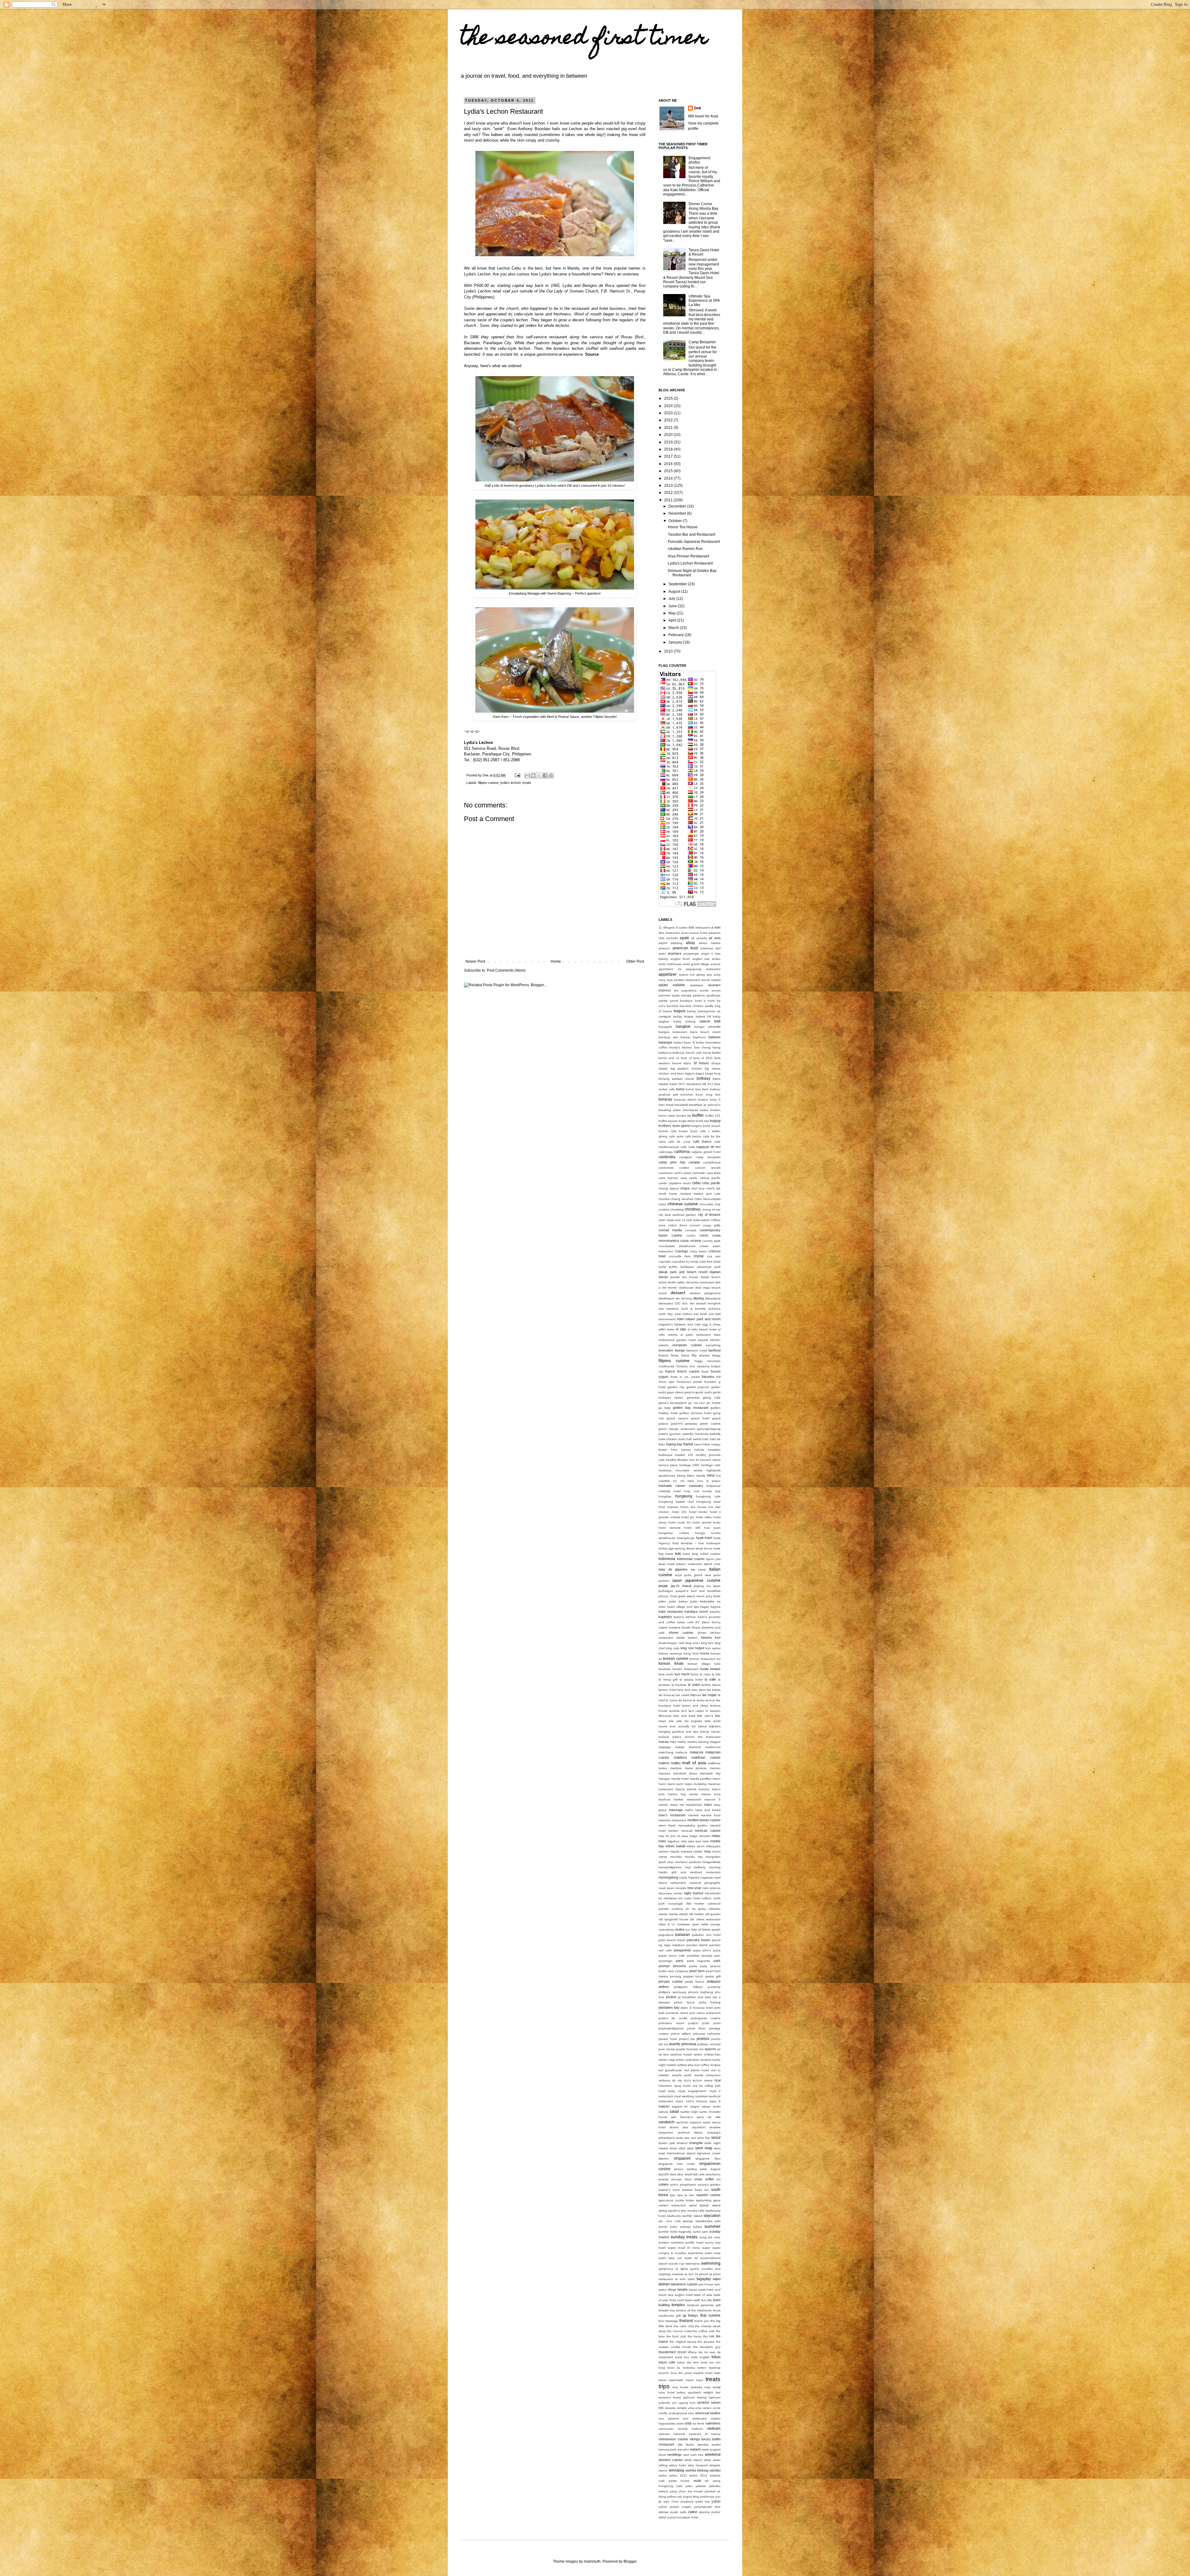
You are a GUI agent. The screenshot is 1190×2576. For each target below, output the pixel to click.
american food (685, 948)
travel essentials (671, 2380)
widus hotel (677, 2465)
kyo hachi (682, 1674)
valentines (713, 2423)
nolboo (707, 1898)
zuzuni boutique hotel (683, 2517)
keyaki (686, 1627)
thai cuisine (710, 2315)
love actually (679, 1726)
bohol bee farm (697, 1089)
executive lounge (672, 1350)
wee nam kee (694, 2455)
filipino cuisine (488, 783)
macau (664, 1742)
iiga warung (677, 1548)
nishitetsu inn (673, 1898)
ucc (674, 2403)
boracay (665, 1099)
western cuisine (671, 2460)
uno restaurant (695, 2418)
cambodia (667, 1157)
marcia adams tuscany (692, 1789)
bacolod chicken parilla (696, 1006)
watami (695, 2449)
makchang (666, 1752)
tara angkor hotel (680, 2295)
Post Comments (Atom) (506, 970)
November (678, 513)
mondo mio (694, 1857)
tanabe (683, 2289)
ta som (680, 2279)
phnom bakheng (701, 1992)
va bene (699, 2423)
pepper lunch (693, 1976)
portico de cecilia (673, 2018)
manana (664, 1773)
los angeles (694, 1721)
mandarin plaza (685, 1773)
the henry (695, 2336)
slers (673, 2174)
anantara (674, 953)
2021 (669, 428)
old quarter (713, 1914)
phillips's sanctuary (672, 1992)
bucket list (684, 1116)
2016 (669, 464)
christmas (693, 1209)
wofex (663, 2475)
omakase (684, 1924)
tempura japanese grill (704, 2305)
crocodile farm (680, 1256)
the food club (676, 2336)
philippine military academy (697, 1987)
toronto (664, 2373)
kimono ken (711, 1637)
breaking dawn (670, 1110)
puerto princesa (683, 2044)
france (670, 1371)
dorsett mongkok (708, 1303)
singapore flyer (708, 2158)
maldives (680, 1757)
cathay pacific (710, 1178)
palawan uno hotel (706, 1935)
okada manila (668, 1914)
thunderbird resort (672, 2352)
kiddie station (687, 1638)
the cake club (684, 2326)
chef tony (698, 1188)
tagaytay (704, 2279)
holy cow (692, 1491)
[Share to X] (539, 776)
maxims (693, 1815)
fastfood (714, 1350)
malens (664, 1763)
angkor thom (680, 959)
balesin (705, 1021)
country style (711, 1241)
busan (683, 1131)
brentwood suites (696, 1110)
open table (700, 1924)
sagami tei (680, 2106)
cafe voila (688, 1147)
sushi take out (670, 2258)
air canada (699, 938)
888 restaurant (699, 928)
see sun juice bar (697, 2138)
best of (686, 1058)
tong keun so (669, 2368)
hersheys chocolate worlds (681, 1470)
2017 (669, 456)
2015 (669, 471)
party (704, 1966)
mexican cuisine (708, 1831)
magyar (715, 1742)
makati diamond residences (698, 1747)
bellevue (679, 1053)
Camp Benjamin (702, 342)
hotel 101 (679, 1512)
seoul (716, 2138)
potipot (693, 2023)
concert (695, 1225)
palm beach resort (672, 1940)
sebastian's (667, 2138)
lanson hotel (668, 1690)
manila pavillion (701, 1779)
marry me (677, 1805)
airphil (663, 943)
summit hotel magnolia (675, 2232)
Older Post (635, 961)
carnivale (699, 1173)
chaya (685, 1188)
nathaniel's (678, 1883)
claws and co (676, 1220)
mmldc (698, 1851)
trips (664, 2386)
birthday (703, 1079)
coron (704, 1235)
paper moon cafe (672, 1956)
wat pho (683, 2449)
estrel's (663, 1345)
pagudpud (666, 1935)
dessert (678, 1293)
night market (694, 1893)
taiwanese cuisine (684, 2284)
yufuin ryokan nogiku (675, 2507)
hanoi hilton (702, 1444)
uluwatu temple (676, 2408)
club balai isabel (698, 1220)
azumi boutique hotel (686, 1001)
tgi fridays (690, 2315)
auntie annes (710, 990)
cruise (699, 1256)
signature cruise (709, 2153)
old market (696, 1914)
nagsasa (707, 1877)
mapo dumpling (696, 1784)
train (717, 2373)
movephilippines (670, 1867)
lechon (710, 1700)
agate (684, 938)
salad (674, 2112)
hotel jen (688, 1517)
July (672, 599)
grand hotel (700, 1418)
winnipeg (677, 2470)
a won (716, 927)
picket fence (684, 2002)
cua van (714, 1256)
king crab (673, 1648)
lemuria (674, 1711)
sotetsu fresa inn (696, 2190)
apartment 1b (670, 969)
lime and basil (684, 1716)
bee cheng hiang (707, 1047)
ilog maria (666, 1554)
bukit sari (703, 1121)
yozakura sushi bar (695, 2501)
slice (680, 2174)
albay (690, 943)
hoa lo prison (709, 1481)
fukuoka (708, 1377)
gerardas (693, 1398)
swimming (711, 2263)
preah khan (696, 2028)
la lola (716, 1674)
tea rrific (707, 2300)
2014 (669, 478)
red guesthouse (670, 2070)
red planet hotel (697, 2070)
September (678, 584)
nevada (681, 1888)
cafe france (702, 1141)
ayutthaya (713, 995)
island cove (712, 1564)
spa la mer (686, 2195)
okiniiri (683, 1914)
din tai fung (684, 1298)
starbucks (674, 2216)
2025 (669, 398)
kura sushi (666, 1674)
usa (688, 2423)
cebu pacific (711, 1183)
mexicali (687, 1831)
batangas (666, 1042)
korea (705, 1653)
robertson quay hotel (674, 2086)
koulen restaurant (685, 1669)
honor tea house (693, 1507)
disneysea (666, 1303)
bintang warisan (671, 1079)
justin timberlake (702, 1601)
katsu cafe (685, 1622)
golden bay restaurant (690, 1408)
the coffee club (704, 2331)
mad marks (678, 1742)
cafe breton (693, 1136)
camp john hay (672, 1162)
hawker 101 (684, 1455)
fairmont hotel (697, 1350)
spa (673, 2195)
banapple (665, 1027)
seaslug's (714, 2132)
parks (693, 1966)
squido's (674, 2211)
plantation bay (669, 2007)
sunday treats (684, 2237)
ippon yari (714, 1559)
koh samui (713, 1648)
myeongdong (668, 1877)
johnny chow (668, 1596)
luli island (699, 1726)
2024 (669, 406)
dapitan (715, 1272)
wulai (697, 2481)
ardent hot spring (692, 975)
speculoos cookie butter (676, 2200)
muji (688, 1867)
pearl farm (697, 1971)
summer (712, 2226)
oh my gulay (696, 1909)
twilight (708, 2392)
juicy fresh (713, 1596)
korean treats (671, 1664)
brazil (670, 1105)
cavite (663, 1183)
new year (694, 1888)
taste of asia (703, 2295)
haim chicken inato (672, 1439)
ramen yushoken (688, 2060)
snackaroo (713, 2174)
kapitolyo (665, 1617)
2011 (669, 500)
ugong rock (687, 2403)
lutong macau (710, 1732)
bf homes (702, 1063)
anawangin (691, 954)
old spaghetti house (673, 1919)
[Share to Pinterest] (551, 776)
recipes (715, 2065)
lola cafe (676, 1721)
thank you (702, 2321)
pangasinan (682, 1950)
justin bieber (678, 1601)
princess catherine (707, 2034)
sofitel (709, 2179)
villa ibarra (686, 2444)
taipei (717, 2279)
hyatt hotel (704, 1538)
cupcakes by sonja (685, 1262)
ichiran (663, 1548)
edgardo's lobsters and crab (680, 1324)
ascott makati (711, 980)
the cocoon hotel (679, 2331)
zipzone (704, 2512)
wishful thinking (697, 2470)
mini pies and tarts (695, 1841)
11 (660, 928)
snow (698, 2179)
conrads (691, 1230)
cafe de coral (679, 1142)
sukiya (697, 2227)
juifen (662, 1601)
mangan (664, 1779)
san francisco (682, 2117)
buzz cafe (698, 1131)
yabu (689, 2486)
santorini (682, 2122)
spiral (693, 2205)
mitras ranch (696, 1846)
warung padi (667, 2449)
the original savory (683, 2342)
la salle (710, 1679)
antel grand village (696, 964)
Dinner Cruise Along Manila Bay (703, 206)
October (676, 521)
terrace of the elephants (694, 2310)
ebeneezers (667, 1319)
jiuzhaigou (666, 1591)
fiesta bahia (680, 1355)
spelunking (704, 2200)
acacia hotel (698, 933)
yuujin (674, 2512)
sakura (663, 2112)
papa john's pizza (707, 1950)
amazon (664, 948)
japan (677, 1580)
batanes (714, 1037)
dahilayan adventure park (701, 1267)
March (674, 628)
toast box (682, 2357)
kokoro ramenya (670, 1653)
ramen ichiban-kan (707, 2054)
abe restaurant (669, 933)
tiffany (692, 2352)
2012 (669, 493)
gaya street (675, 1392)
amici (662, 954)
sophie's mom (669, 2190)
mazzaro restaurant (672, 1820)
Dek (698, 108)
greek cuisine (710, 1424)
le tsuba (699, 1700)
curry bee (706, 1262)
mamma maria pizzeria (689, 1768)
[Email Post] (517, 775)
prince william (681, 2034)
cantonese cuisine (674, 1168)
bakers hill (703, 1016)
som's (674, 2185)
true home (680, 2387)
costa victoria (690, 1241)
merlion (673, 1831)
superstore (696, 2253)
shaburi (682, 2143)
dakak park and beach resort (683, 1272)
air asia (715, 938)
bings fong (713, 1073)
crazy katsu (698, 1251)
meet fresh (667, 1825)
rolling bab (713, 2086)
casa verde (689, 1178)
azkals (663, 1001)
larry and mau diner (692, 1690)
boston (703, 1099)
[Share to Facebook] (545, 776)
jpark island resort (691, 1596)
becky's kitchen (681, 1047)
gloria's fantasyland (673, 1403)
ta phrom (702, 2274)
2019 (669, 442)
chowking (677, 1209)
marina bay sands (683, 1794)
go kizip (665, 1408)
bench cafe (694, 1053)
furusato (710, 1382)
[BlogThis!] (533, 776)
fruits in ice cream (685, 1377)
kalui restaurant (671, 1611)
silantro (664, 2158)
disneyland (713, 1298)
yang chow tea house (686, 2491)
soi (718, 2179)
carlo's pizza (682, 1173)
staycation (712, 2216)
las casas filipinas (688, 1695)
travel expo (694, 2380)
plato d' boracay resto (697, 2008)
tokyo (716, 2357)
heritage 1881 (690, 1465)
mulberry (700, 1867)
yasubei (710, 2491)
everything (713, 1345)
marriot (663, 1805)
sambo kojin (689, 2112)
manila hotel (680, 1779)
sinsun (679, 2169)
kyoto (695, 1674)
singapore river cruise (677, 2164)
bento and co (669, 1058)
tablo (691, 2279)
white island (693, 2460)
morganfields (711, 1862)
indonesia (667, 1559)
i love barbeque (708, 1543)
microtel (705, 1836)
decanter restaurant (700, 1282)
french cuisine (688, 1371)
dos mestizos (669, 1309)
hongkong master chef (676, 1502)
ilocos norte (712, 1548)
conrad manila (670, 1230)
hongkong (684, 1496)
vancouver (666, 2429)
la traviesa (679, 1685)
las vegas (710, 1695)
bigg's (700, 1073)
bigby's (690, 1073)
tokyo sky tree (688, 2362)
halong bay (674, 1444)
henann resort (710, 1460)
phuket (671, 1997)
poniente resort (677, 2013)
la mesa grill (668, 1679)
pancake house (699, 1940)
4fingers (669, 928)
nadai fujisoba (689, 1877)
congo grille (712, 1225)
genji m (689, 1392)
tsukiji (717, 2387)
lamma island (711, 1685)
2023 (669, 413)
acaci (685, 933)
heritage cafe (711, 1465)
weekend (713, 2455)
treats (527, 783)
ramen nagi (667, 2060)
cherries (664, 1199)
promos (703, 2039)
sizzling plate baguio (704, 2169)
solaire (663, 2184)
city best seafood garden (677, 1215)
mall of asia (694, 1763)
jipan (717, 1586)
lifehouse (665, 1716)
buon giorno (681, 1126)
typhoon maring (695, 2397)
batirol (678, 1042)
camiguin (686, 1157)
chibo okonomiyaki (707, 1199)
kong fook (691, 1653)
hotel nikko (704, 1517)
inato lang (691, 1554)
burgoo (696, 1126)
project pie (687, 2039)
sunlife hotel (694, 2242)
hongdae (665, 1496)
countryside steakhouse (677, 1246)
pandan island (697, 1945)
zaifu (683, 2512)
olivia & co (667, 1924)
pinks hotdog (710, 2002)
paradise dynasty (700, 1956)
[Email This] (527, 776)
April (673, 620)
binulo (690, 1079)
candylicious (712, 1162)
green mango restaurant (677, 1429)
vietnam (714, 2429)
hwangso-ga (686, 1538)
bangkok (683, 1026)
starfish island (692, 2216)
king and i (693, 1643)
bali (717, 1021)
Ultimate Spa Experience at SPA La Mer (704, 301)
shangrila (696, 2143)
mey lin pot (667, 1836)
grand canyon (677, 1418)
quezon (710, 2049)
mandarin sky (710, 1773)
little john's (705, 1716)
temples (678, 2305)
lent (684, 1711)
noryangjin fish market (686, 1903)
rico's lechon (693, 2080)
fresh (705, 1372)
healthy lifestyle (677, 1460)
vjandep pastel (709, 2444)
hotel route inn (680, 1522)
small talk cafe (695, 2174)
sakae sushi (711, 2106)
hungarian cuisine (674, 1533)
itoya (678, 1575)
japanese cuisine (703, 1580)
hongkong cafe (708, 1496)
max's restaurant (672, 1815)
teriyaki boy (667, 2310)
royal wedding (684, 2096)
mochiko (676, 1857)
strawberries (704, 2221)
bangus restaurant (673, 1032)
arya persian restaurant (683, 980)
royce (679, 2101)
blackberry (694, 1084)
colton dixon (678, 1225)
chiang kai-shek (682, 1199)
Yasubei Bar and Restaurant (692, 534)
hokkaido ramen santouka (681, 1486)
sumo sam (701, 2232)
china (662, 1204)
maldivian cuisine (706, 1757)
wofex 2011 (678, 2475)
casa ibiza (713, 1173)
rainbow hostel (681, 2054)
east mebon (683, 1314)
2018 (669, 449)
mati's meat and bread (703, 1810)
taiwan (664, 2284)
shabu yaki (667, 2143)
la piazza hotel (691, 1679)
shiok (673, 2148)
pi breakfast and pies (694, 1997)
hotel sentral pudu (707, 1522)
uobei (680, 2423)
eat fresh (701, 1314)
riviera (708, 2080)
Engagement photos (699, 160)
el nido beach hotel (702, 1329)
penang (676, 1976)
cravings (681, 1251)
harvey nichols (693, 1450)
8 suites (682, 928)
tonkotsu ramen (695, 2368)
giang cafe (712, 1398)
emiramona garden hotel (677, 1340)
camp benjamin (708, 1157)
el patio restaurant (696, 1335)
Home (556, 961)
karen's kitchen (685, 1617)
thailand (686, 2321)
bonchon (687, 1095)
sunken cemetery (671, 2242)
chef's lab (713, 1188)
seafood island (690, 2132)
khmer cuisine (681, 1633)
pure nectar (667, 2049)
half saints (694, 1439)
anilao (716, 959)
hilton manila (696, 1476)
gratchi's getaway (684, 1424)
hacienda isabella (708, 1434)
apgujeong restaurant (703, 969)
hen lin (694, 1460)
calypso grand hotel (706, 1152)
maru (708, 1805)
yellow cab (674, 2497)
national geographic (705, 1883)
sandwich (667, 2122)
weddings (675, 2455)
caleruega (666, 1152)
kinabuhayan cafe (672, 1643)
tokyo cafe (667, 2362)
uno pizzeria (669, 2418)
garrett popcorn (698, 1387)
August (675, 591)
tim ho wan (707, 2352)
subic (674, 2227)
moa (707, 1851)
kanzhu (715, 1612)
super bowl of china (684, 2248)
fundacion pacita (690, 1382)
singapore (682, 2158)
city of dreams (709, 1215)
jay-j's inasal (681, 1586)
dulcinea (714, 1309)
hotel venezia (670, 1528)
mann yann (675, 1784)
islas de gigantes (673, 1569)
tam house (706, 2284)
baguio (680, 1011)
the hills (709, 2336)
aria (709, 975)
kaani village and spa (683, 1607)
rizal (717, 2080)
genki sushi (703, 1392)
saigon (695, 2106)
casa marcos (668, 1178)
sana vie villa (709, 2117)
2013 (669, 486)
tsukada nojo (701, 2387)
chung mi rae (711, 1209)
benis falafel (712, 1053)
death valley (676, 1282)
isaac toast (667, 1564)
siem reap (704, 2148)
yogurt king (691, 2497)
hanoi (688, 1444)
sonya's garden (709, 2185)
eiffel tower (667, 1329)
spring (663, 2211)
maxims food (711, 1815)
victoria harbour (690, 2429)
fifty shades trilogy (706, 1355)
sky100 (664, 2174)
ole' (692, 1919)
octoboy (677, 1909)
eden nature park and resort (699, 1319)
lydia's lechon (511, 783)
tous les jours (681, 2373)
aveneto (664, 995)
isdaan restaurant (689, 1564)
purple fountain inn (690, 2049)
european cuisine (687, 1345)
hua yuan (712, 1528)
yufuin (716, 2501)
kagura (716, 1607)
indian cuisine (710, 1554)
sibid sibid (686, 2148)
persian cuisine (671, 1981)
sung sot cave (710, 2237)
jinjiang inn (702, 1586)
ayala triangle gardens (688, 995)
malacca (681, 1752)
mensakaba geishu (693, 1825)
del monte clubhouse (678, 1288)
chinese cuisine (683, 1204)
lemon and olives (695, 1706)
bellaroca (665, 1053)
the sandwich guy (707, 2347)
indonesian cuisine (691, 1559)
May (672, 613)
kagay (705, 1607)
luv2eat (664, 1737)
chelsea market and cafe (700, 1194)
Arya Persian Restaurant (688, 556)
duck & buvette (694, 1309)
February (677, 635)
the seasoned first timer (584, 39)
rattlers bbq (685, 2065)
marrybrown (694, 1805)
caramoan (666, 1173)
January (676, 642)
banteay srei (668, 1037)
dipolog (699, 1298)
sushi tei (691, 2258)
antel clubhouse (670, 964)
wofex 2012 (698, 2475)
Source (592, 354)
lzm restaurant (709, 1737)
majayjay (665, 1747)
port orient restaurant (705, 2013)
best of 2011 (703, 1058)
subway (685, 2227)
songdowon (688, 2185)
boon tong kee (708, 1095)
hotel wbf (692, 1528)
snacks (663, 2179)
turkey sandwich (689, 2392)
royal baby (667, 2091)
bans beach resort (705, 1032)
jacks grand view (698, 1575)
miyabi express (681, 1851)
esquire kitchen (709, 1340)
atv (676, 990)
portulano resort (671, 2023)
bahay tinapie (683, 1016)
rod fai (698, 2086)
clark (662, 1220)
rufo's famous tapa (701, 2101)
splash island (710, 2205)
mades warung (698, 1742)
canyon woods (708, 1168)
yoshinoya (707, 2497)
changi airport (669, 1188)
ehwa (717, 1324)
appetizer (668, 974)
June (673, 606)
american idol (711, 948)
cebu (696, 1183)
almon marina (710, 943)
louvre (663, 1726)
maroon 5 (712, 1799)
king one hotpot (692, 1648)
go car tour (697, 1403)
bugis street (687, 1121)
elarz (717, 1335)
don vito (688, 1303)
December (678, 506)
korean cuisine (676, 1659)
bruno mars (667, 1116)
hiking (681, 1476)
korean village (699, 1664)
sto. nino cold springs (676, 2221)
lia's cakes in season (705, 1711)
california (682, 1152)
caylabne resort (680, 1183)
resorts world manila (688, 2075)
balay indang (685, 1021)
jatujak (663, 1586)
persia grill (713, 1976)
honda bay (712, 1491)
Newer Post (475, 961)
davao (663, 1277)
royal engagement (692, 2091)
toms (704, 2362)
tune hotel (667, 2392)
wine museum (698, 2465)
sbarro (674, 2127)
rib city (677, 2080)
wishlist (715, 2470)
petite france (695, 1982)
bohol (680, 1089)
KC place (703, 1622)
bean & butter (694, 1042)
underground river (681, 2413)
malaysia (696, 1752)
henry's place (668, 1465)
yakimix (701, 2486)
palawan (683, 1935)
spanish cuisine (708, 2195)
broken (716, 1110)
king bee (707, 1643)
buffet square (668, 1121)
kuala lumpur (710, 1669)
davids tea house (684, 1277)
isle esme (699, 1569)
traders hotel (703, 2373)
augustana (689, 990)
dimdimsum (666, 1298)
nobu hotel (692, 1898)
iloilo (678, 1554)
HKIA (711, 1475)
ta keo (689, 2274)
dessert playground (705, 1293)
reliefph (664, 2075)
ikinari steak (695, 1548)
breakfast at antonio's (705, 1105)
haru (674, 1450)
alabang (677, 943)
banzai (685, 1037)
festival (663, 1355)
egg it (707, 1324)
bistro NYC (677, 1084)
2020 (669, 435)
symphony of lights (673, 2269)
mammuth (592, 2561)
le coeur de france (679, 1700)
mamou (715, 1768)
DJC (678, 1303)
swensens (693, 2264)
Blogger (630, 2561)
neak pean (666, 1888)
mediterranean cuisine (704, 1820)
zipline (693, 2512)
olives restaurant (708, 1919)
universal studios (708, 2413)
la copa (705, 1674)
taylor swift (692, 2300)
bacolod (672, 1006)
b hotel (709, 1001)
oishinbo (714, 1909)
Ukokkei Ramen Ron (685, 549)
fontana (682, 1366)
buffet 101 (713, 1116)
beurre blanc (682, 1063)
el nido (681, 1329)
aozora (716, 964)
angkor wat (701, 959)
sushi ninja (713, 2253)
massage (676, 1810)
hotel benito (699, 1512)
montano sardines (688, 1862)
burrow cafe (668, 1131)
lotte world (713, 1721)
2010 (669, 651)
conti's (691, 1235)
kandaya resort (696, 1611)
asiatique (697, 985)
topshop (715, 2368)
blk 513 (708, 1084)
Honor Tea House (683, 527)
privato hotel (668, 2039)
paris (680, 1961)
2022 (669, 420)
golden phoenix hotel (695, 1413)
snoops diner (681, 2179)
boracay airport (685, 1099)
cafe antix (676, 1136)
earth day (666, 1314)
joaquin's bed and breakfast (698, 1591)
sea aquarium (694, 2127)
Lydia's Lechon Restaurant (690, 563)
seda (679, 2138)
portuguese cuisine (706, 2018)
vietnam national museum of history (690, 2434)
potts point (711, 2023)
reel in (716, 2070)
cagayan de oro (708, 1147)
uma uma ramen (700, 2408)
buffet (698, 1115)
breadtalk (681, 1105)
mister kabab (675, 1846)
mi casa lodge (687, 1836)
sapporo (696, 2122)
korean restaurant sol (705, 1659)
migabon (673, 1841)
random (706, 2060)
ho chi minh (684, 1481)
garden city (676, 1387)
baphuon (699, 1037)
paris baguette (699, 1961)
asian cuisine (672, 985)
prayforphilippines (671, 2028)
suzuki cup (677, 2264)
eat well (715, 1314)
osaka (680, 1929)
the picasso (706, 2342)
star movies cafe (692, 2211)
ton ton (715, 2362)
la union (694, 1685)
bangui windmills (707, 1027)
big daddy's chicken (686, 1068)
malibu (676, 1763)
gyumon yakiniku (681, 1434)
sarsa (707, 2122)
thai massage (668, 2321)
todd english (700, 2357)
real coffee (702, 2065)
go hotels (714, 1403)
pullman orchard (709, 2044)
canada (694, 1162)
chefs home (668, 1194)
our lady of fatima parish (703, 1930)
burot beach (712, 1126)
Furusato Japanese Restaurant (694, 542)
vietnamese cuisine (673, 2439)
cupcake (665, 1262)
